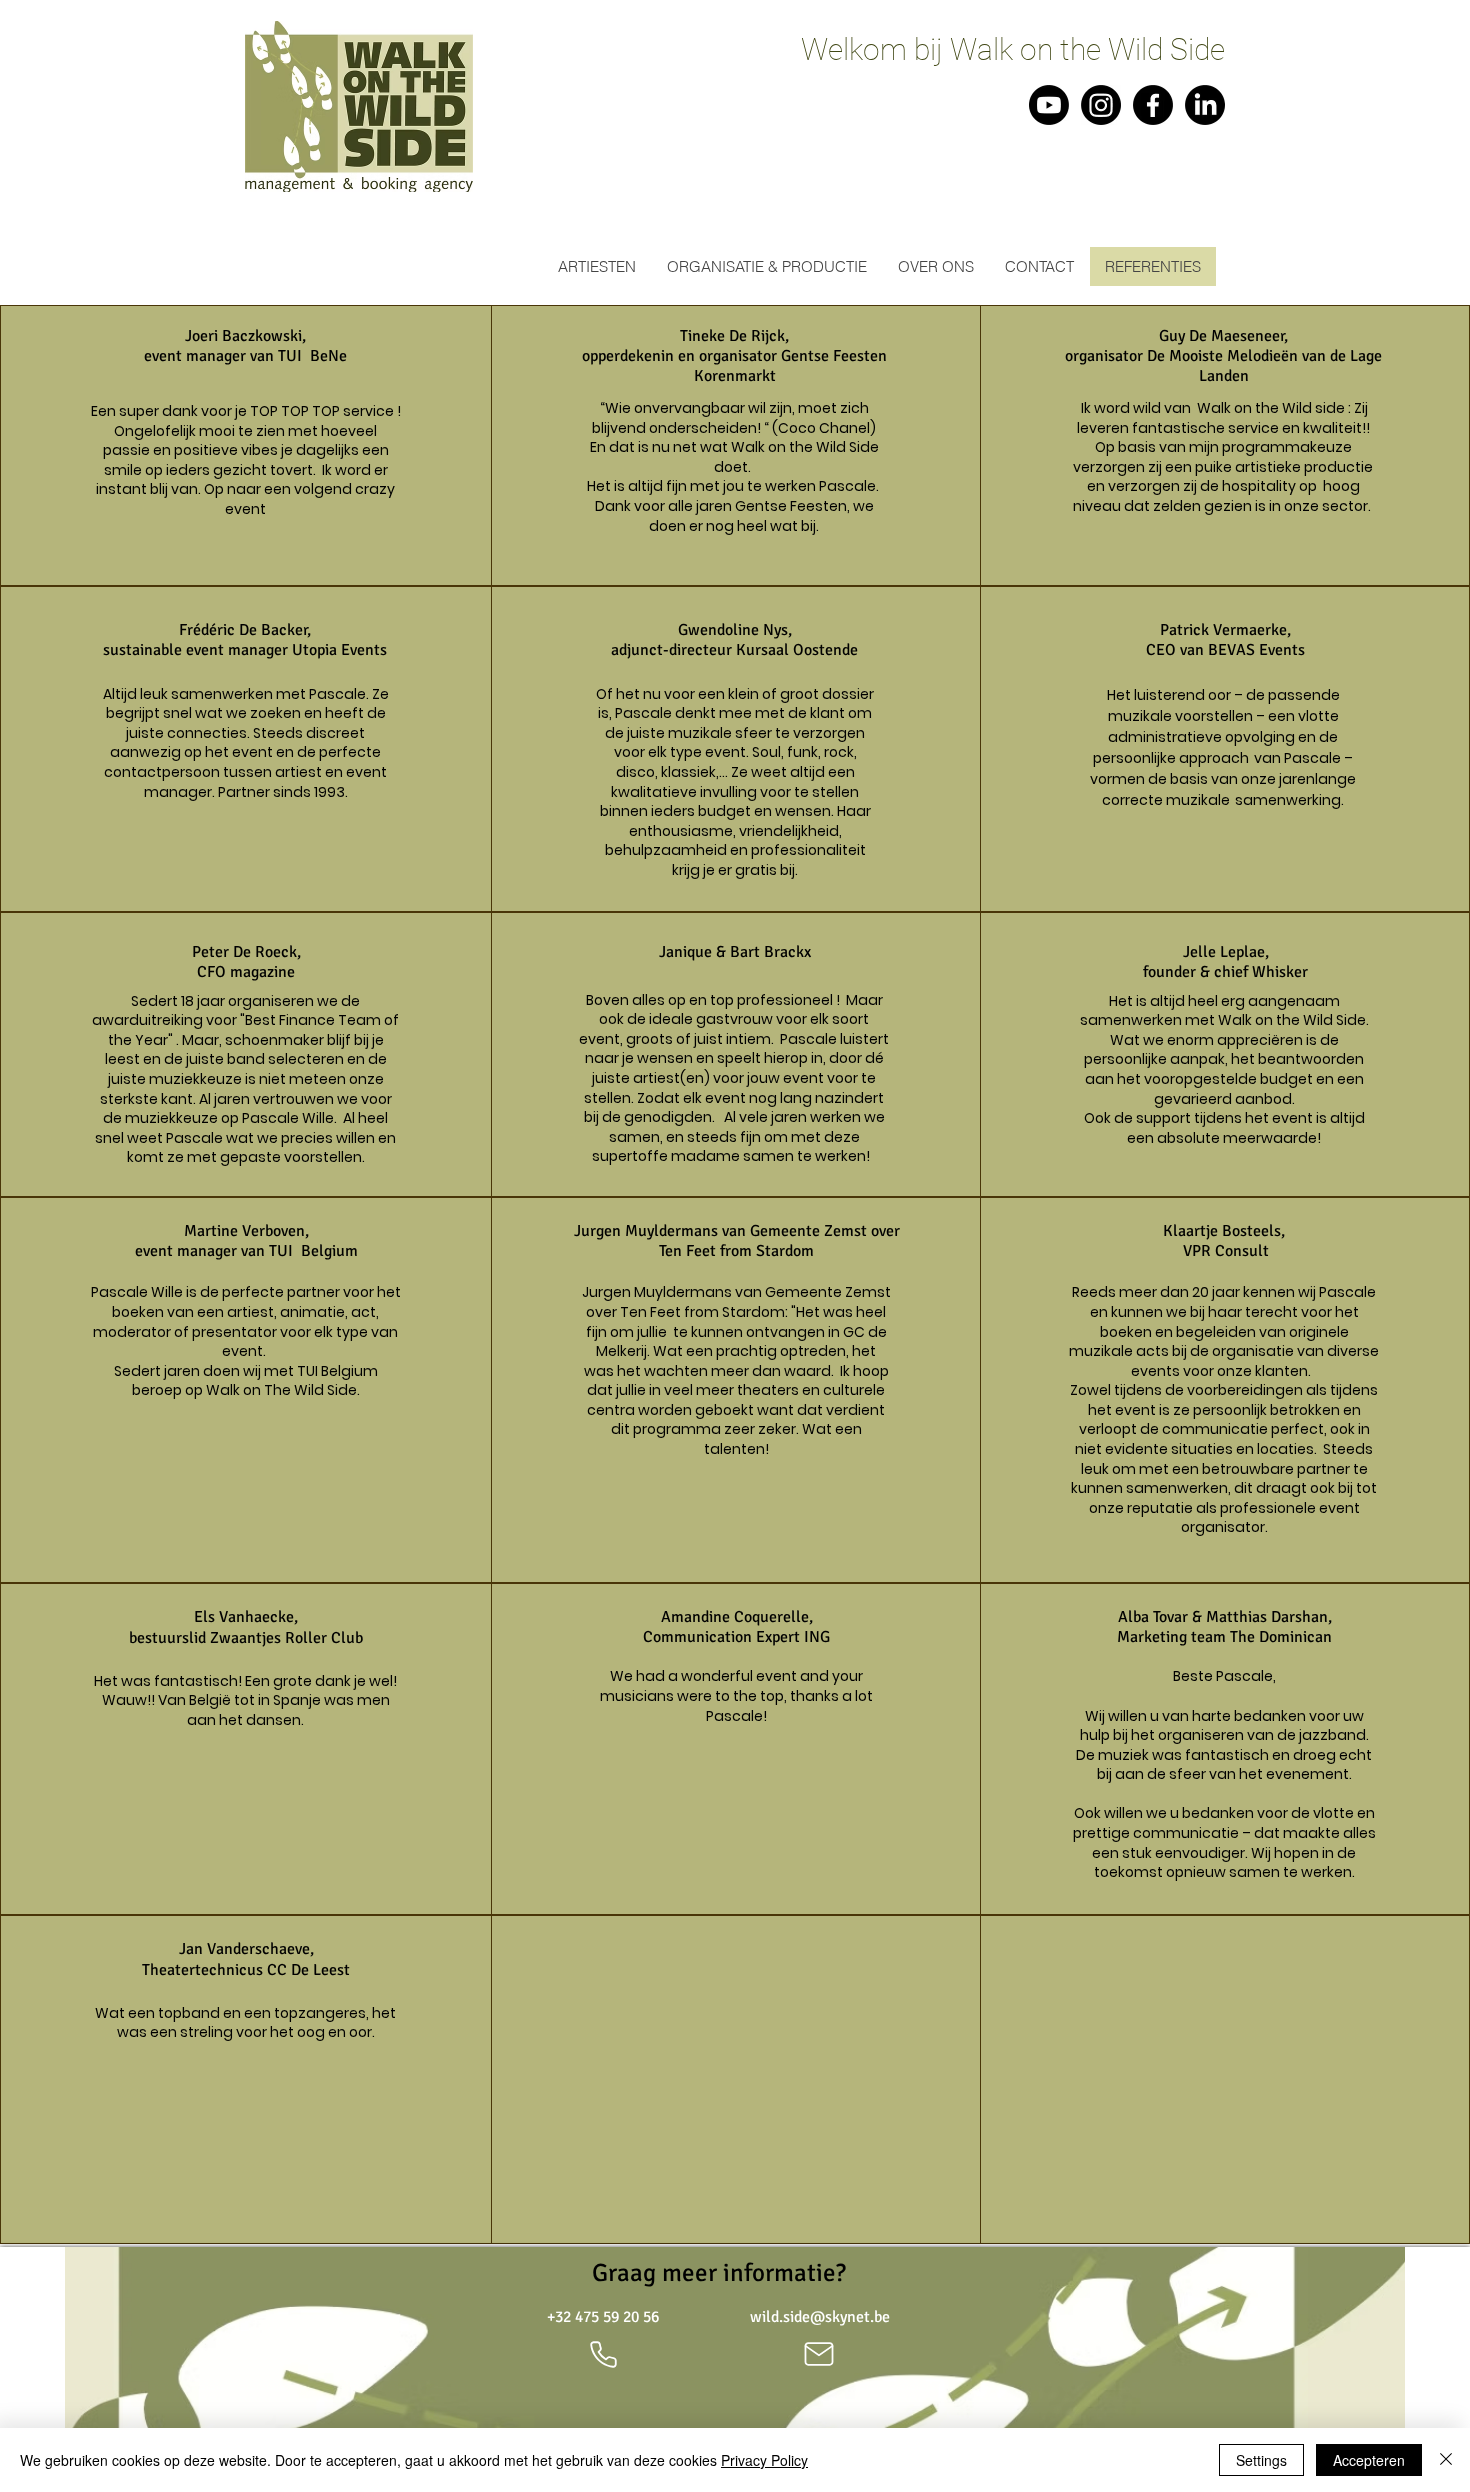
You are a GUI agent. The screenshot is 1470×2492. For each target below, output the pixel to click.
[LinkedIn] (1205, 105)
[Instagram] (1101, 105)
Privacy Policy (764, 2460)
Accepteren (1369, 2460)
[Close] (1446, 2460)
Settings (1261, 2460)
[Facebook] (1153, 105)
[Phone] (603, 2354)
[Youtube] (1049, 105)
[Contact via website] (819, 2354)
